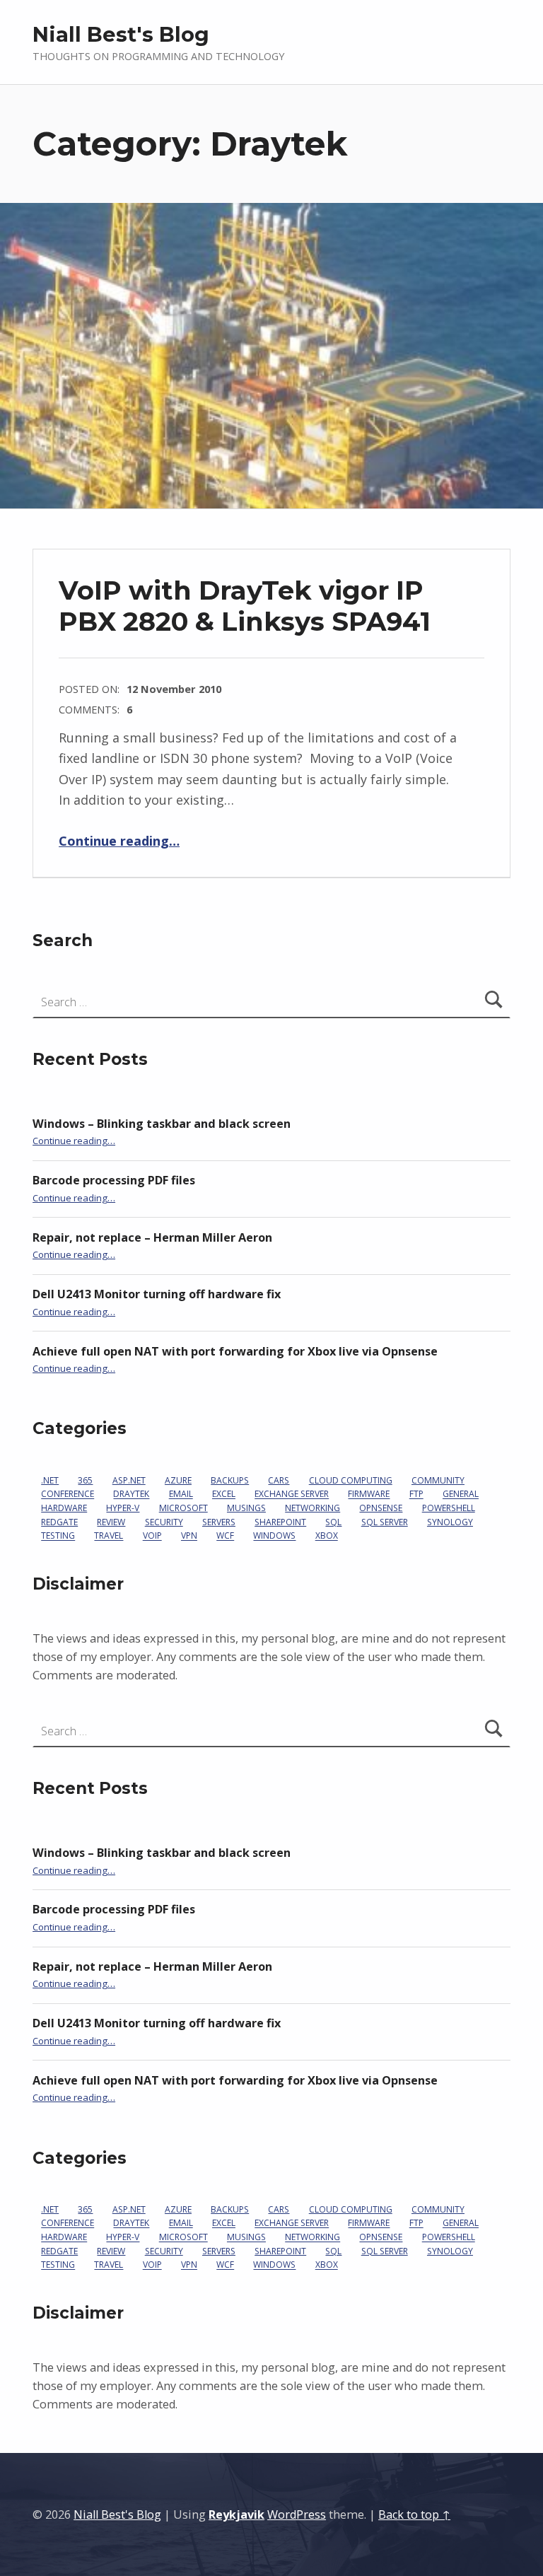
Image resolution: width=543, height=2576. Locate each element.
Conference (68, 1494)
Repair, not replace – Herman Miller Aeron (152, 1237)
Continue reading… (119, 841)
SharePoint (280, 1522)
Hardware (64, 1508)
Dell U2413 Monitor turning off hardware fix (157, 1294)
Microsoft (183, 1508)
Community (438, 1480)
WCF (225, 1536)
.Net (50, 1480)
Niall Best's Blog (121, 34)
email (181, 1494)
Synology (450, 1522)
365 (85, 1480)
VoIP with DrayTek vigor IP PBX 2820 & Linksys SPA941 (245, 606)
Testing (58, 1536)
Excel (224, 1494)
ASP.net (129, 1480)
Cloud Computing (351, 1480)
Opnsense (381, 1508)
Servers (219, 1522)
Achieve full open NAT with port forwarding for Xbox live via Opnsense (235, 1351)
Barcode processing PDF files (114, 1180)
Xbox (327, 1536)
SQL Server (385, 1522)
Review (111, 1522)
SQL (333, 1522)
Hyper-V (123, 1508)
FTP (416, 1494)
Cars (279, 1480)
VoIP (152, 1536)
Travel (109, 1536)
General (461, 1494)
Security (164, 1522)
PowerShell (449, 1508)
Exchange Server (292, 1494)
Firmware (369, 1494)
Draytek (131, 1494)
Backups (230, 1480)
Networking (313, 1508)
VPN (189, 1536)
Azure (178, 1480)
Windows (274, 1536)
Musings (246, 1508)
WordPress (297, 2514)
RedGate (59, 1522)
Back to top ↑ (414, 2514)
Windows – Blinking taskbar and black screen (162, 1124)
